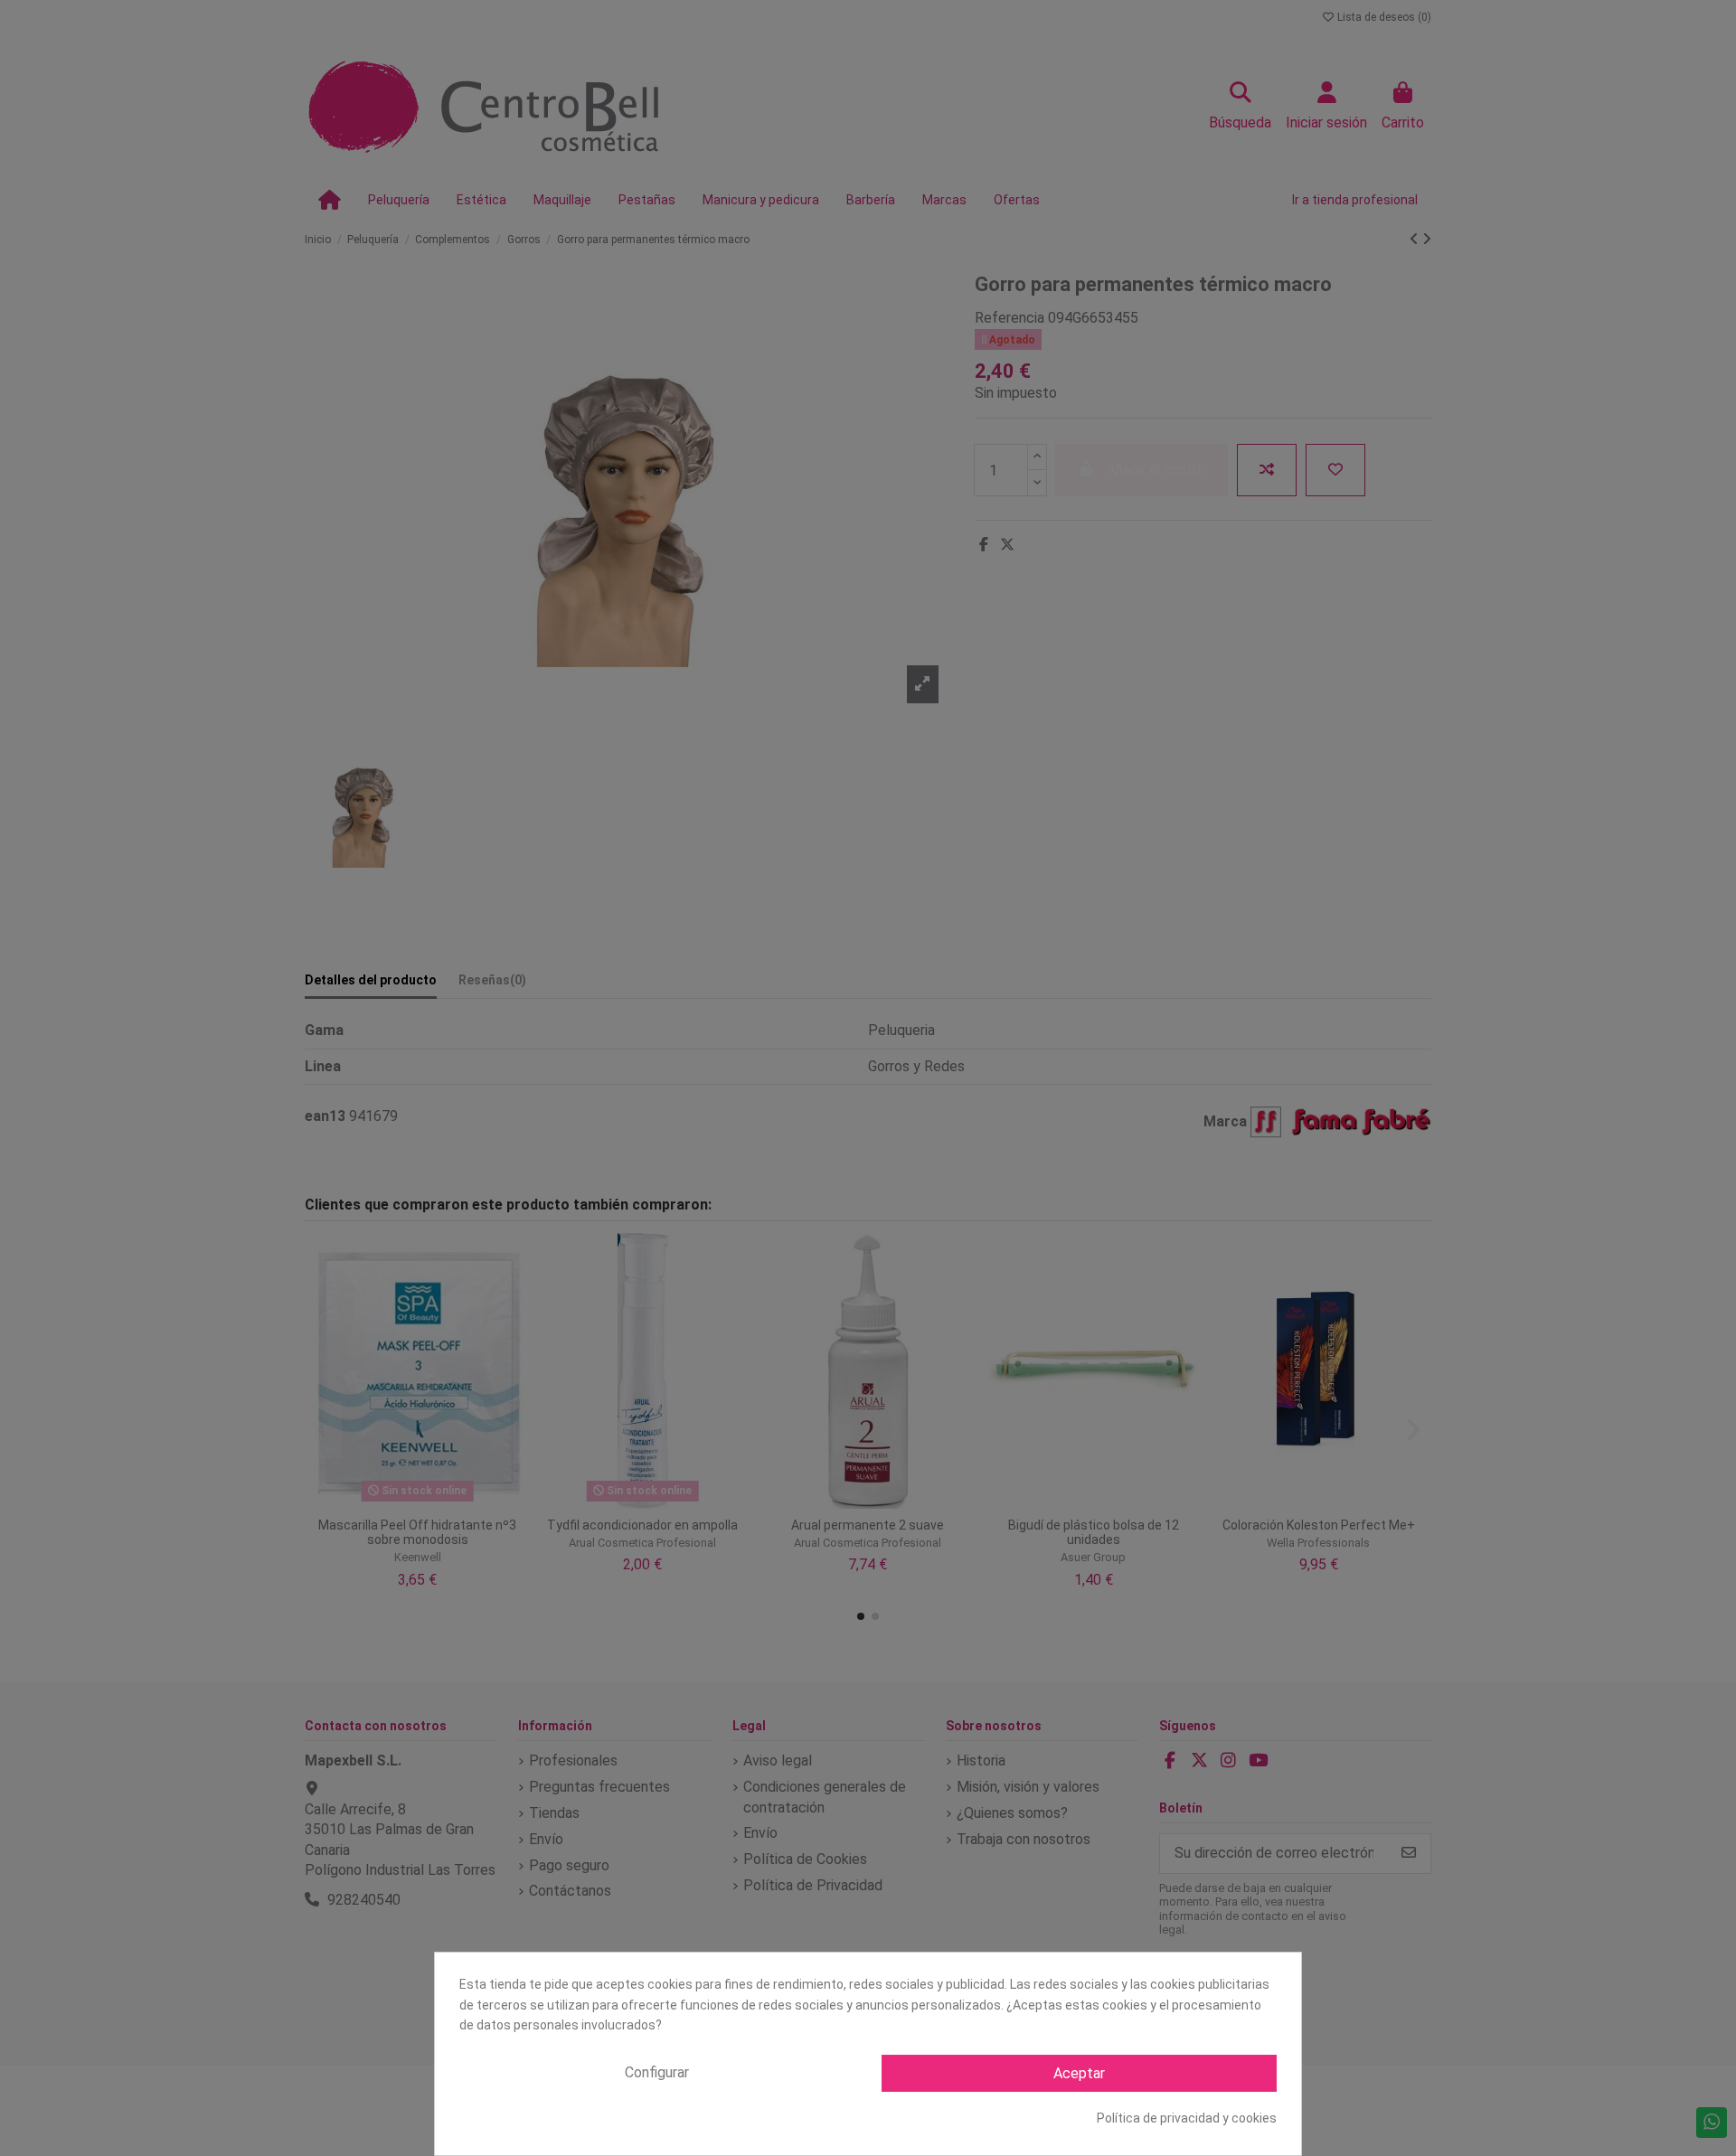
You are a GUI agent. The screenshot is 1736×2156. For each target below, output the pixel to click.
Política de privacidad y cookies (1187, 2118)
